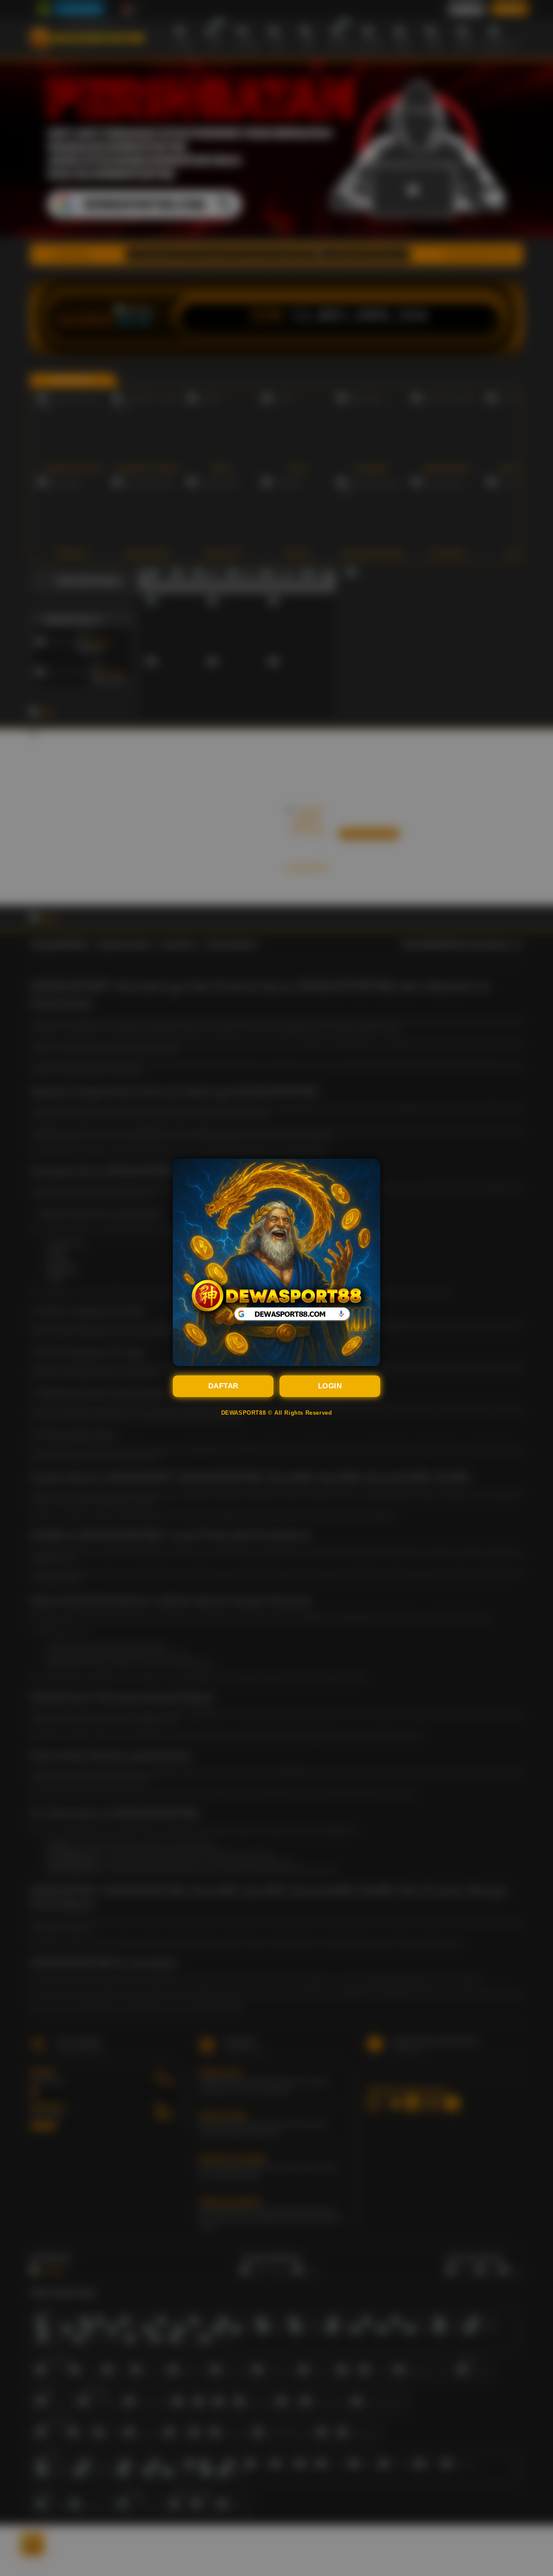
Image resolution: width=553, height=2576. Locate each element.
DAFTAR (223, 1386)
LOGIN (330, 1386)
